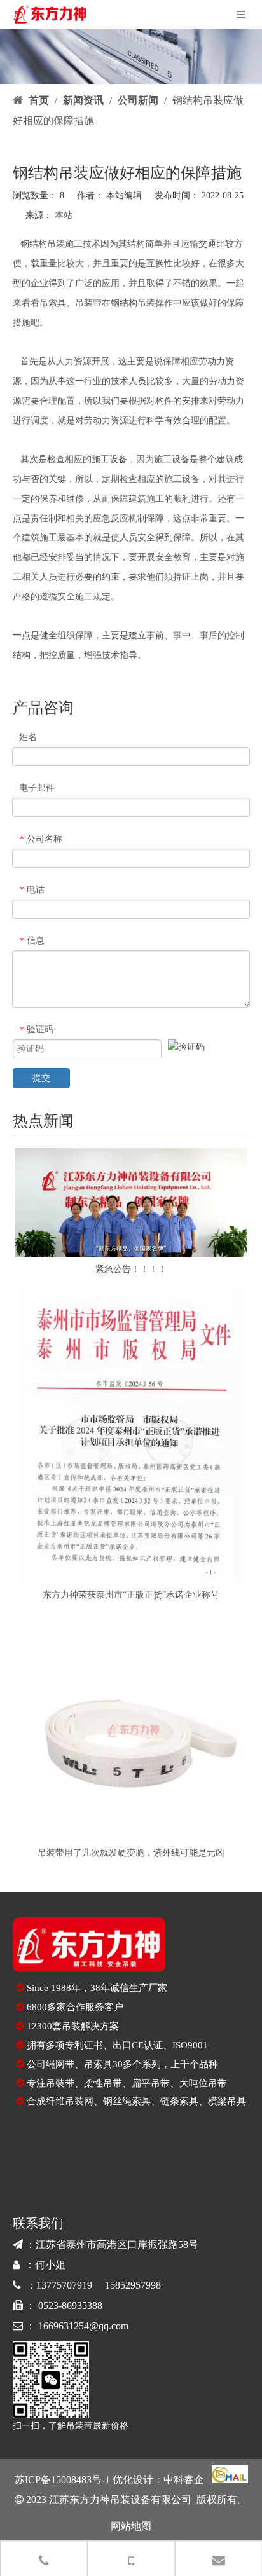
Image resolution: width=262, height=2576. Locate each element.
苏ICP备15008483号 (58, 2480)
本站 (64, 215)
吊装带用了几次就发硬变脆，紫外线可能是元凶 (131, 1853)
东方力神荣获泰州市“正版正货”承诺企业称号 (131, 1595)
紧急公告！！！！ (131, 1269)
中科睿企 (184, 2480)
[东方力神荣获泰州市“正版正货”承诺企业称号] (131, 1436)
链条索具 (179, 2101)
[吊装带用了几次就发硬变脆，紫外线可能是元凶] (131, 1728)
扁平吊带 (151, 2083)
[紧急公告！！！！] (131, 1202)
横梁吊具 (227, 2101)
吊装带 (88, 303)
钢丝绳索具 (127, 2101)
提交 (41, 1078)
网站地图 (131, 2526)
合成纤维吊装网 (60, 2101)
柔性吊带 (103, 2083)
